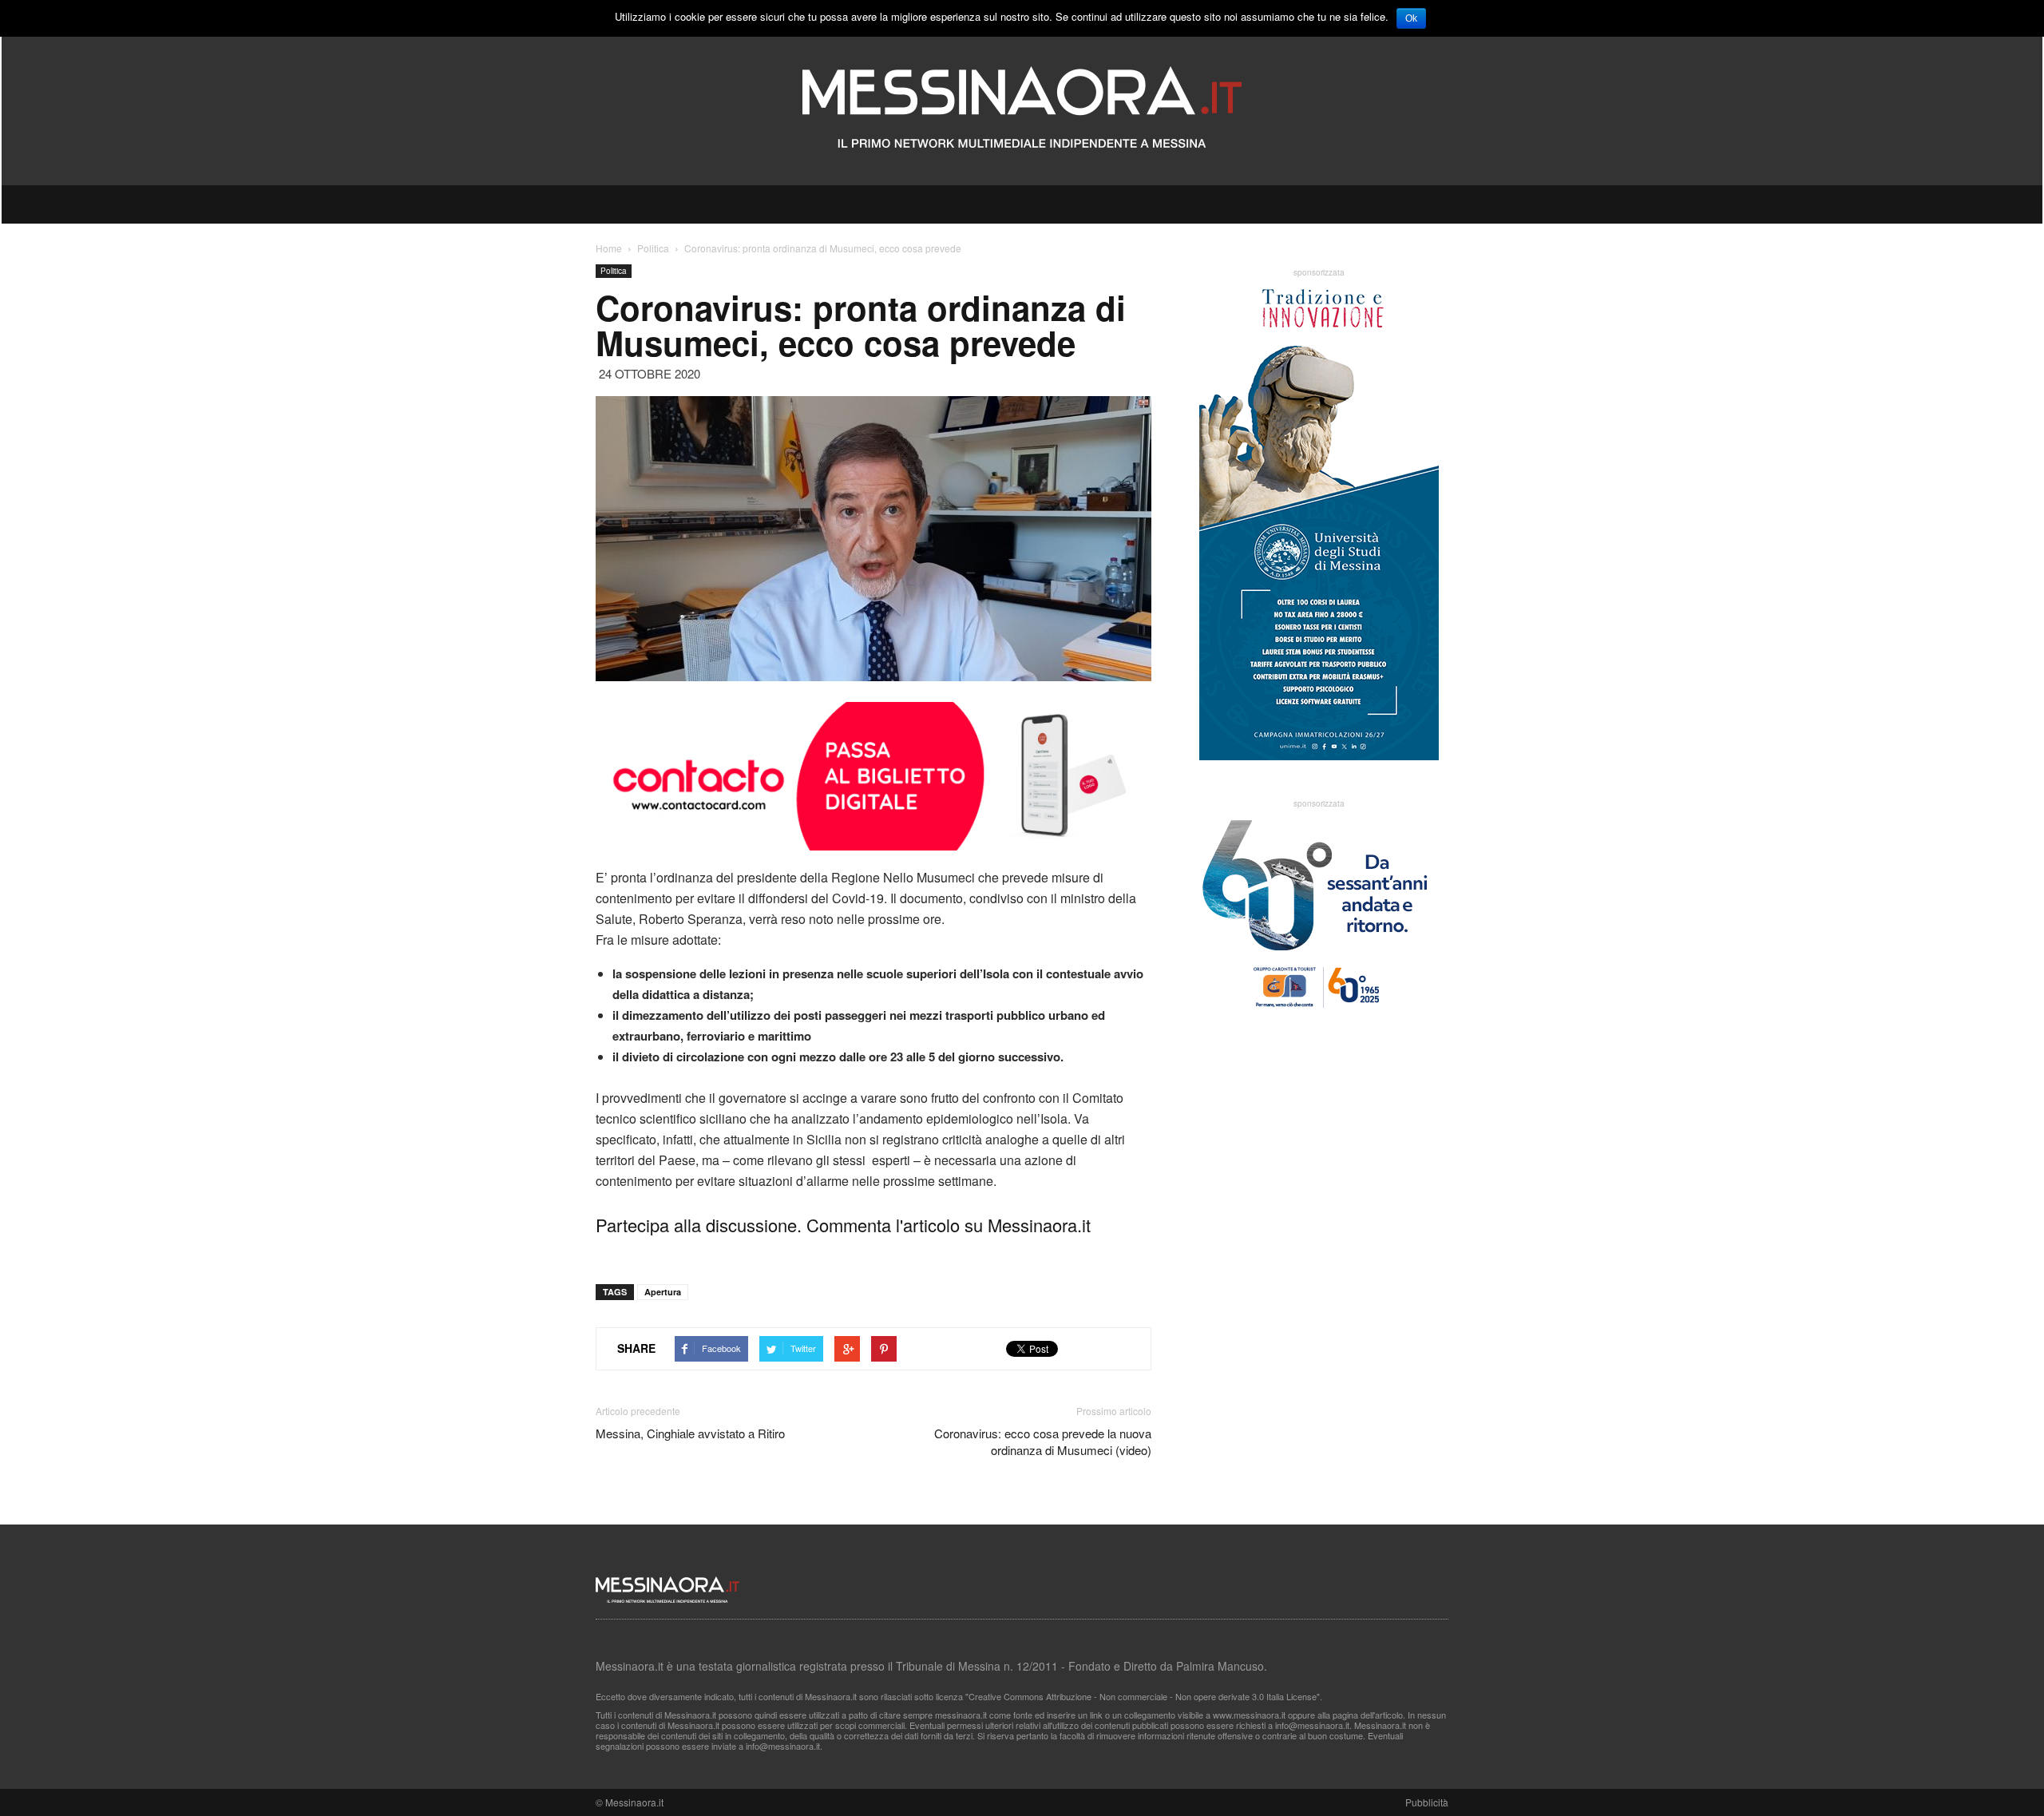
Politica (614, 271)
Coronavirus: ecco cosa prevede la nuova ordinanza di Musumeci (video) (1043, 1441)
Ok (1411, 18)
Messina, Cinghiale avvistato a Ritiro (690, 1433)
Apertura (663, 1292)
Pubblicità (1427, 1802)
